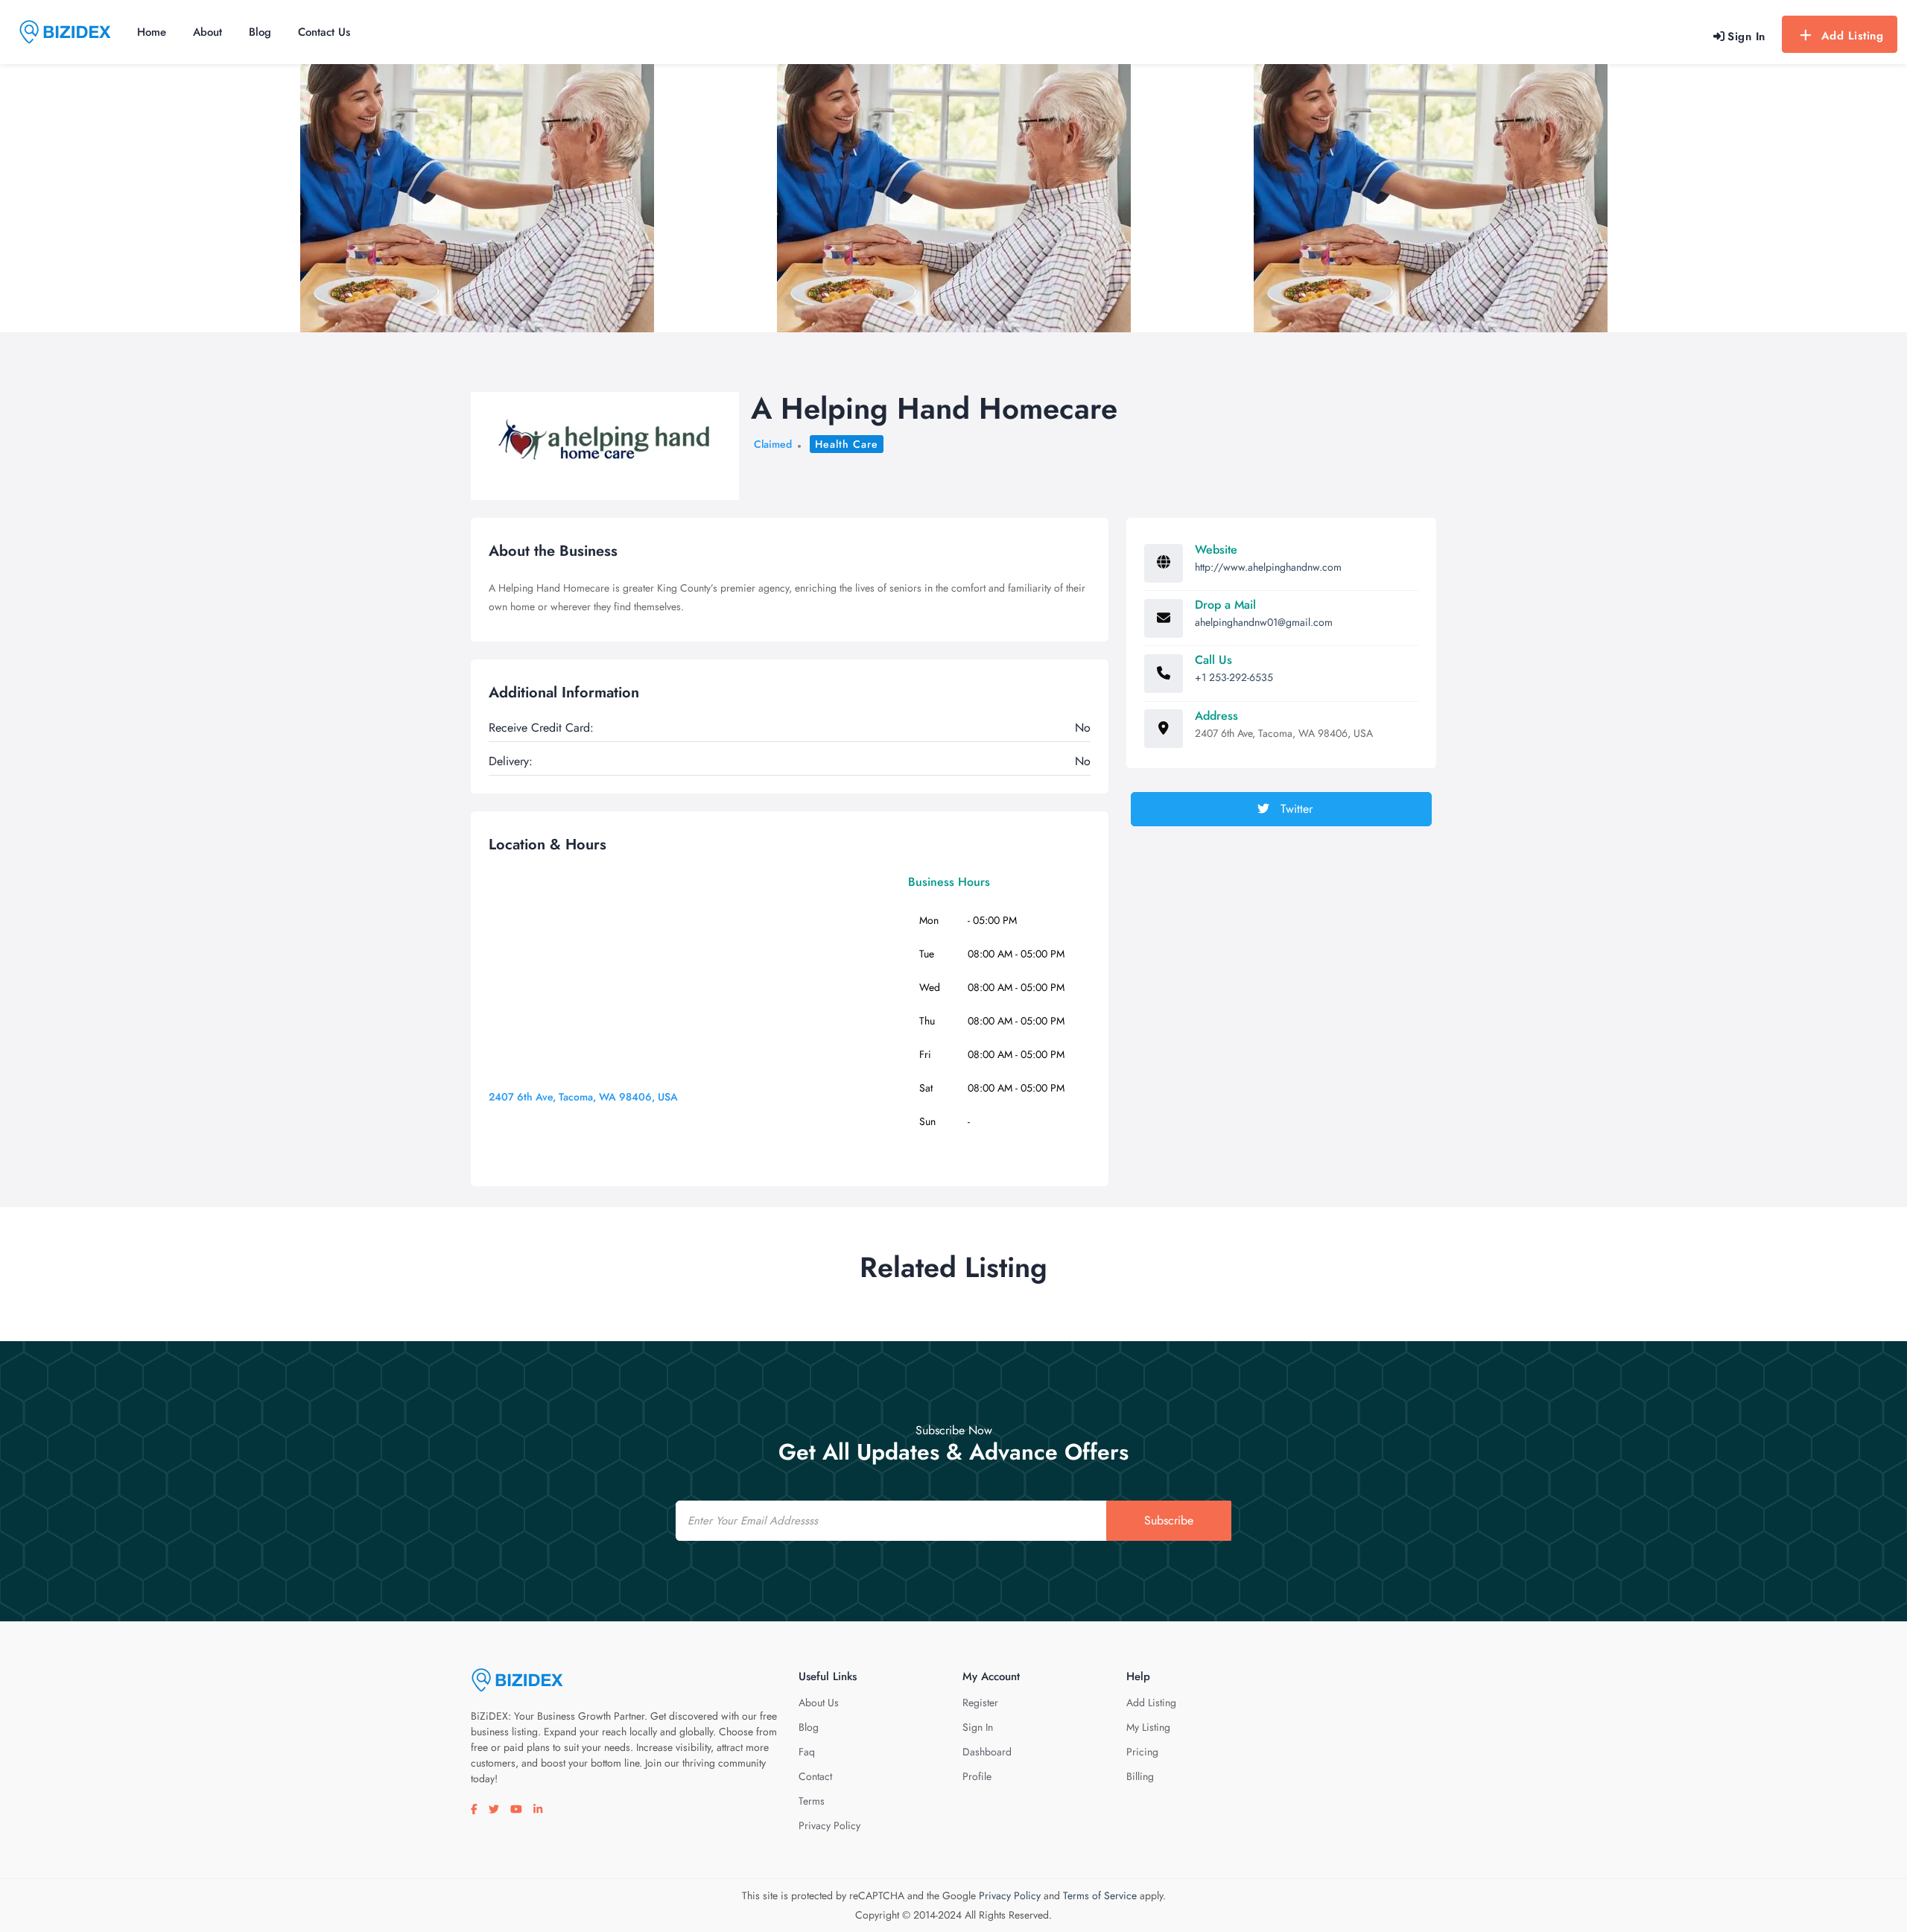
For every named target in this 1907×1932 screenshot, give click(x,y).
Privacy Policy (829, 1825)
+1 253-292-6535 (1234, 677)
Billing (1140, 1776)
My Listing (1148, 1727)
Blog (260, 32)
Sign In (978, 1727)
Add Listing (1853, 36)
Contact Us (324, 32)
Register (980, 1703)
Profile (977, 1776)
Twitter (1295, 809)
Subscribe (1169, 1520)
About (207, 32)
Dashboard (987, 1752)
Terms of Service (1100, 1895)
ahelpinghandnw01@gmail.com (1264, 622)
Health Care (847, 444)
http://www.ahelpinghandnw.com (1268, 567)
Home (152, 32)
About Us (819, 1703)
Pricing (1142, 1752)
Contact (815, 1776)
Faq (807, 1752)
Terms (812, 1801)
